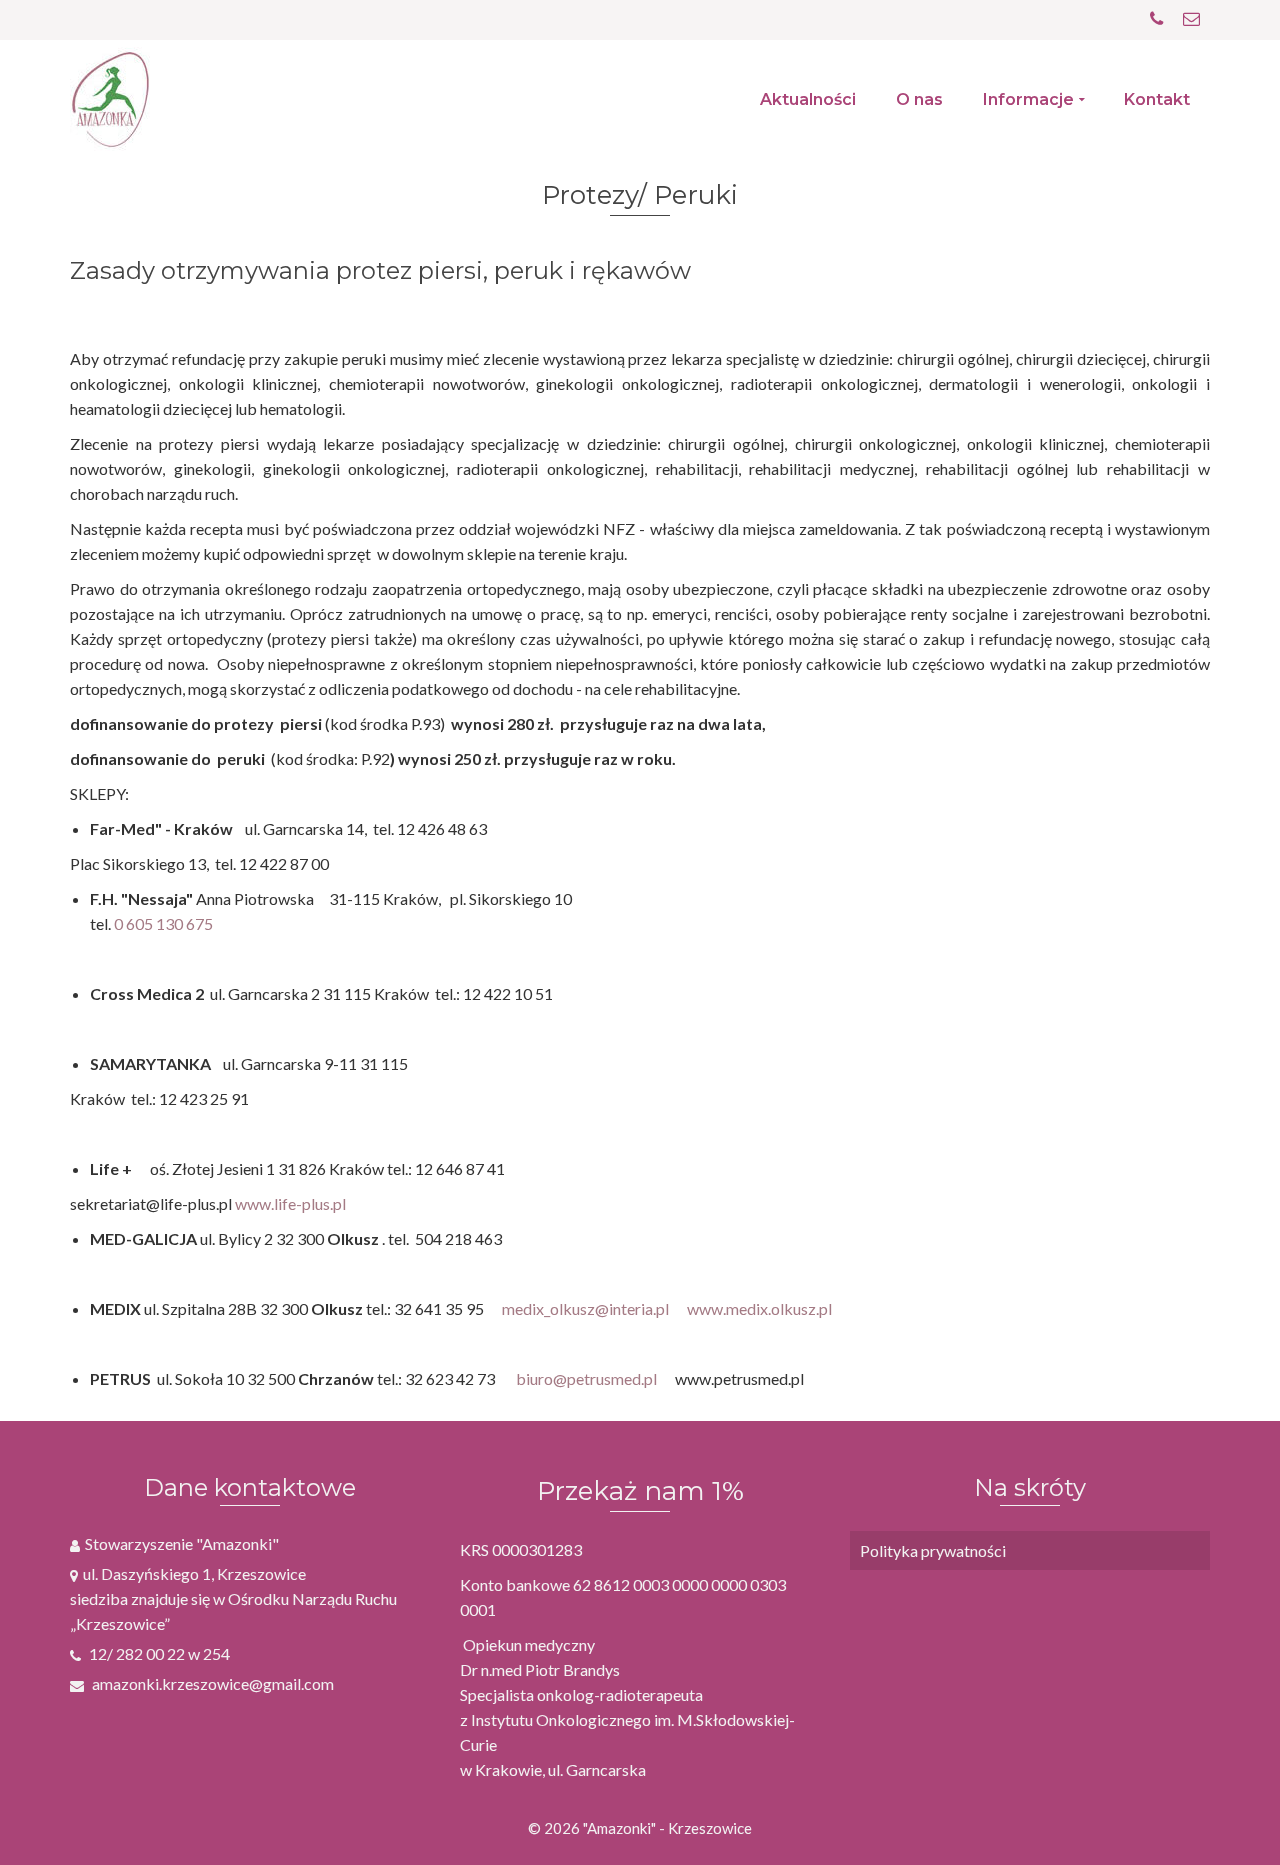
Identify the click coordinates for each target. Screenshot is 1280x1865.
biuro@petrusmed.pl (586, 1378)
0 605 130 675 (163, 923)
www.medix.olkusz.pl (759, 1308)
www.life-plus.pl (290, 1203)
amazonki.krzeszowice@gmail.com (211, 1683)
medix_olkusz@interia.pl (585, 1308)
